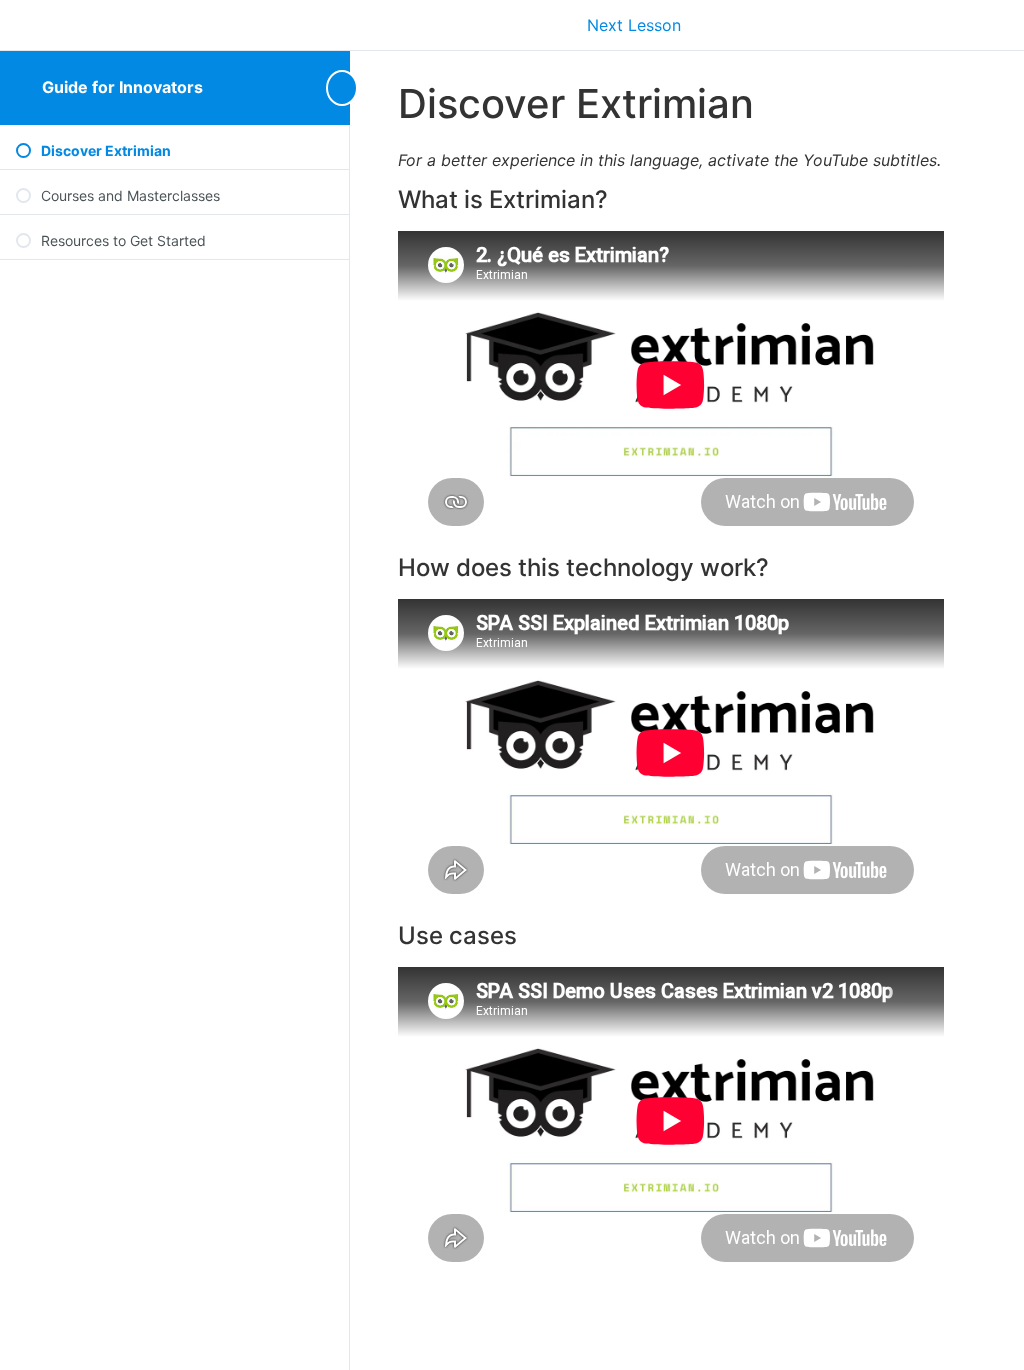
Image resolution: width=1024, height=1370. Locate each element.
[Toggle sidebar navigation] (334, 87)
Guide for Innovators (122, 87)
